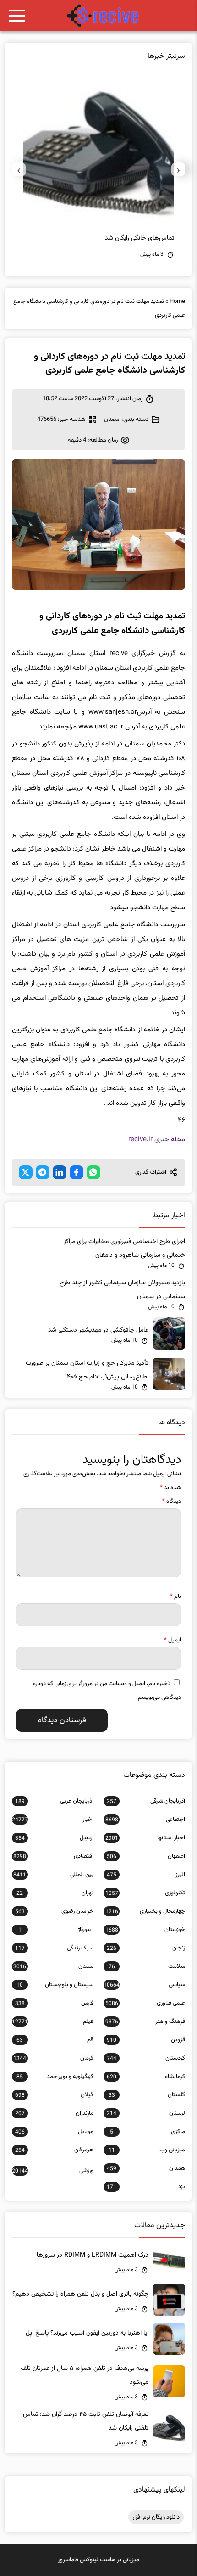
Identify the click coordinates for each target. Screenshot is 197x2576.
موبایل (54, 2132)
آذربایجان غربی (54, 1801)
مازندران (54, 2113)
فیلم (53, 2022)
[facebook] (77, 1172)
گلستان (147, 2095)
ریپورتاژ (56, 1930)
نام (175, 1596)
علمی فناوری (145, 2003)
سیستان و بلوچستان (55, 1985)
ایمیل (172, 1640)
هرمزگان (54, 2150)
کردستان (146, 2058)
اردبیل (54, 1838)
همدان (146, 2168)
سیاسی (144, 1985)
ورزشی (53, 2171)
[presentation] (178, 169)
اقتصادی (53, 1856)
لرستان (146, 2113)
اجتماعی (145, 1820)
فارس (54, 2003)
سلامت (147, 1966)
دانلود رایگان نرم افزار (156, 2517)
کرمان (53, 2058)
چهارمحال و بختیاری (145, 1911)
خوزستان (145, 1930)
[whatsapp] (93, 1172)
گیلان (54, 2095)
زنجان (146, 1948)
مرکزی (148, 2132)
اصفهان (146, 1856)
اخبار (53, 1820)
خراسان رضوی (54, 1911)
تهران (55, 1893)
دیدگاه (172, 1501)
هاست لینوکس (98, 2560)
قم (55, 2040)
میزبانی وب (147, 2150)
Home (177, 302)
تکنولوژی (145, 1893)
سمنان (112, 420)
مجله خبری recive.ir (157, 1140)
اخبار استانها (145, 1838)
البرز (146, 1875)
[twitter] (26, 1172)
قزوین (146, 2040)
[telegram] (43, 1172)
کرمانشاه (146, 2077)
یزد (146, 2187)
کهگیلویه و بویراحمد (55, 2077)
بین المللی (53, 1875)
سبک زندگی (54, 1948)
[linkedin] (60, 1172)
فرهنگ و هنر (145, 2022)
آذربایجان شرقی (146, 1801)
